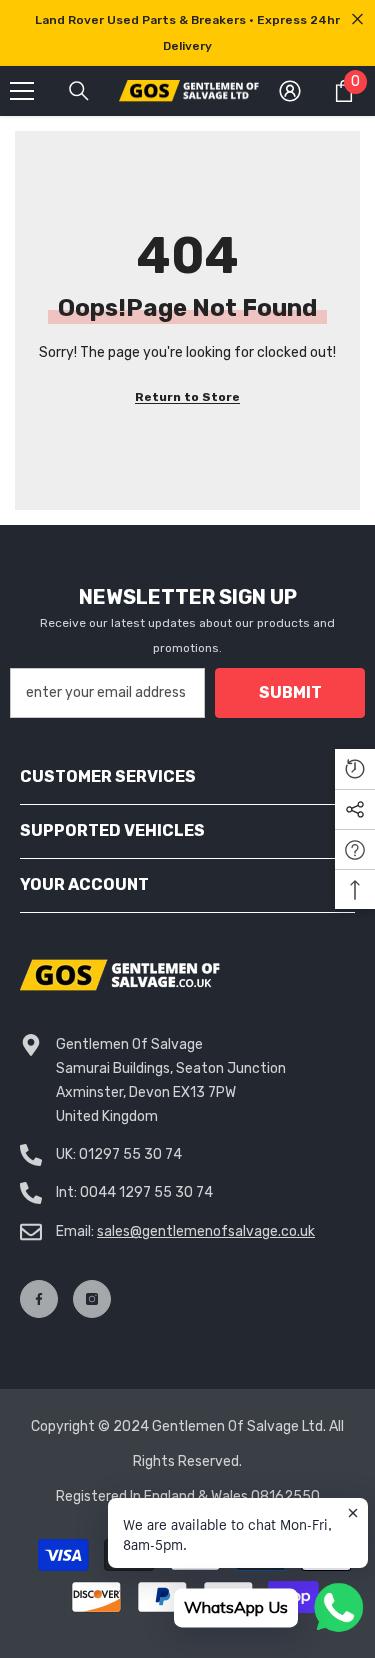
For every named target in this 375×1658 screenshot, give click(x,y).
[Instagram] (92, 1299)
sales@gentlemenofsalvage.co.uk (206, 1231)
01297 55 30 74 (130, 1154)
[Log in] (290, 91)
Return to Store (187, 397)
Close (357, 19)
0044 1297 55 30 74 (146, 1192)
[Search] (79, 91)
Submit (290, 692)
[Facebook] (39, 1299)
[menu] (22, 91)
